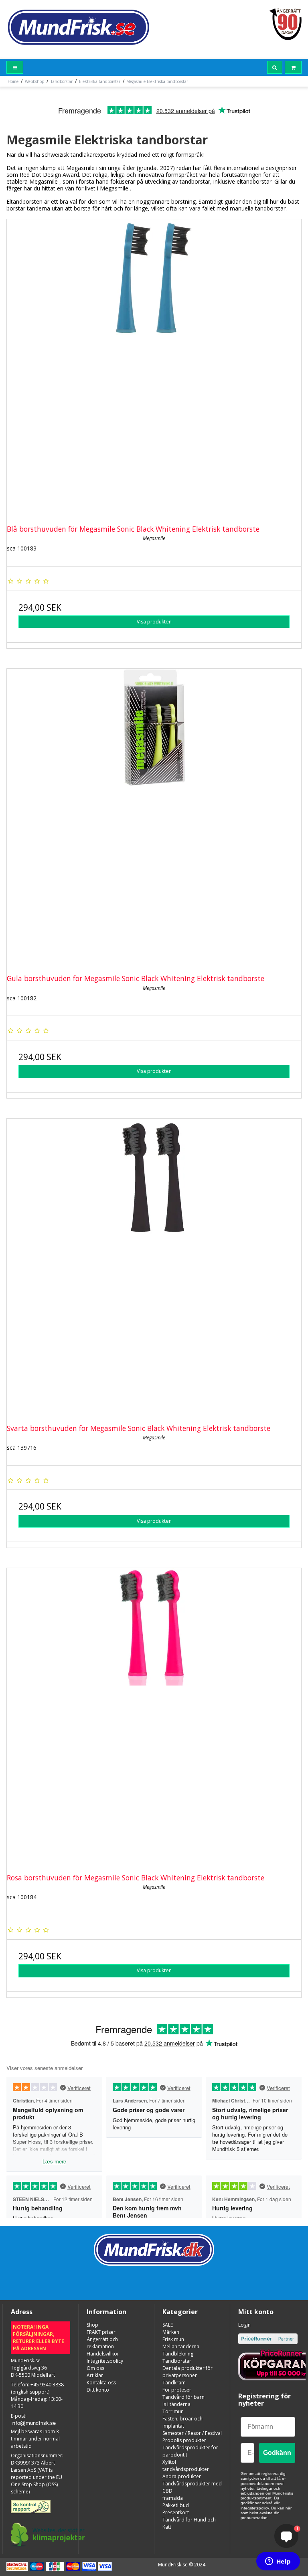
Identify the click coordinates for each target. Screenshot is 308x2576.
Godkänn (277, 2453)
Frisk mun (173, 2339)
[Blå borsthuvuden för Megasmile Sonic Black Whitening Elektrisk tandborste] (154, 366)
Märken (171, 2332)
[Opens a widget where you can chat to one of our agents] (278, 2562)
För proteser (177, 2390)
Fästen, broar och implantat (182, 2422)
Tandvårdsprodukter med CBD (192, 2487)
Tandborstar (177, 2361)
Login (244, 2325)
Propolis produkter (184, 2440)
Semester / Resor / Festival (192, 2433)
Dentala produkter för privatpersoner (187, 2372)
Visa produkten (154, 622)
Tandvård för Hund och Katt (189, 2523)
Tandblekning (178, 2354)
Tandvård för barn (183, 2397)
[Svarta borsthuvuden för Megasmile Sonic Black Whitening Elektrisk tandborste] (154, 1266)
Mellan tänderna (181, 2346)
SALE (168, 2325)
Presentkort (176, 2512)
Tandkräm (174, 2383)
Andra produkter (182, 2476)
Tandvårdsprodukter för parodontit (190, 2451)
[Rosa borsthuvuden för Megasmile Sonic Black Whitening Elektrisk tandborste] (154, 1715)
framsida (173, 2498)
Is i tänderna (176, 2404)
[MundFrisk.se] (78, 27)
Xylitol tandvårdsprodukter (186, 2466)
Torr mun (173, 2411)
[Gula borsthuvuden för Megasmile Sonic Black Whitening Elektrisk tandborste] (154, 816)
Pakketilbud (176, 2505)
